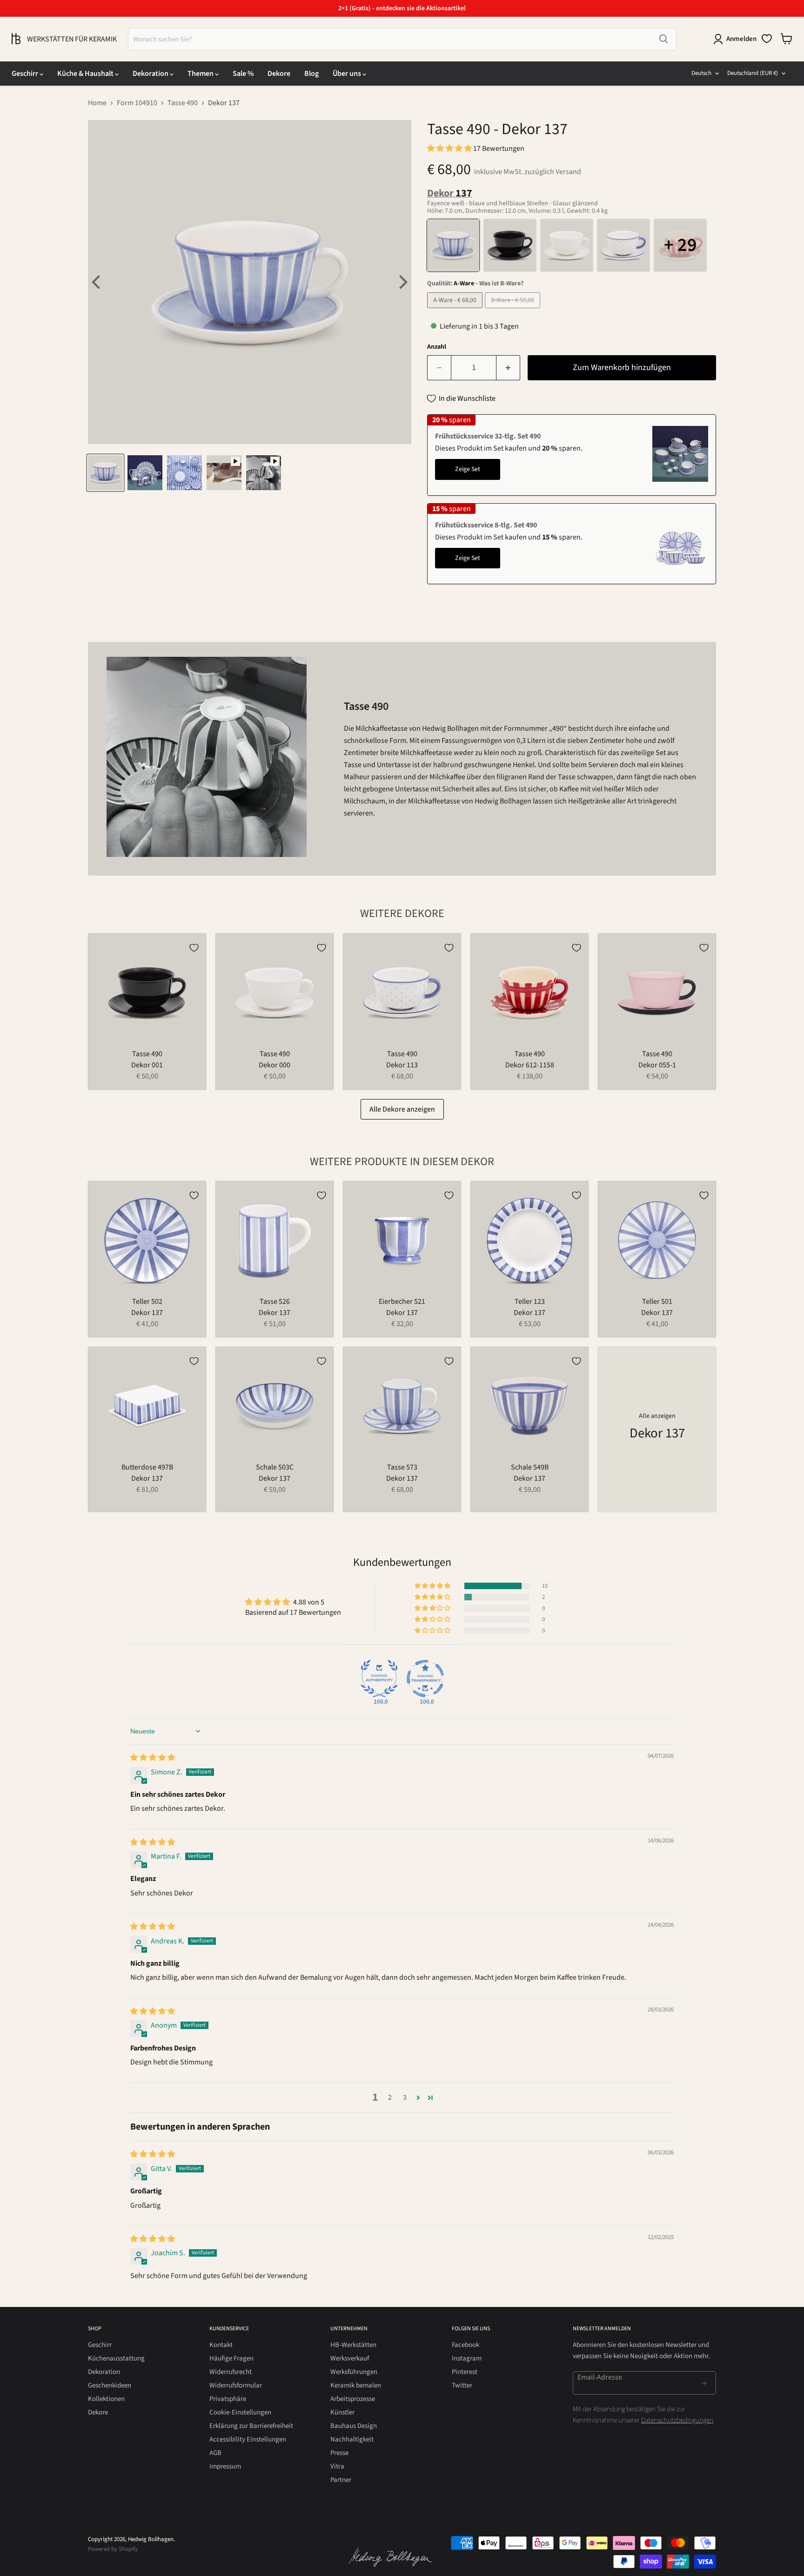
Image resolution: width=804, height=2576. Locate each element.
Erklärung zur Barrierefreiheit (251, 2426)
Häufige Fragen (231, 2358)
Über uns (348, 74)
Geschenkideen (110, 2385)
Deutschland (753, 73)
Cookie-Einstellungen (240, 2412)
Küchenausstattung (116, 2358)
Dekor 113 (402, 1065)
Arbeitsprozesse (353, 2399)
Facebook (466, 2345)
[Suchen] (663, 39)
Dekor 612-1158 (530, 1065)
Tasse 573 (402, 1467)
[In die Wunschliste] (194, 948)
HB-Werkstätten (353, 2345)
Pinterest (465, 2372)
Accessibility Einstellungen (248, 2439)
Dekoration (151, 74)
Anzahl (437, 347)
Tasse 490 (183, 103)
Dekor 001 (147, 1065)
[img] (153, 1758)
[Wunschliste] (767, 39)
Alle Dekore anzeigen (402, 1109)
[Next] (402, 282)
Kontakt (221, 2345)
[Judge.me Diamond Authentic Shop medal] (379, 1679)
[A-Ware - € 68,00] (456, 310)
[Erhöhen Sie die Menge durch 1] (508, 368)
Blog (312, 74)
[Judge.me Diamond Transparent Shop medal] (425, 1679)
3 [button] (405, 2097)
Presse (339, 2453)
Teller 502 (147, 1301)
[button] (450, 148)
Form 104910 (137, 103)
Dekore (279, 74)
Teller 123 (530, 1301)
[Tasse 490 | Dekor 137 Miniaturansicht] (105, 473)
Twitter (462, 2385)
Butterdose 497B (147, 1467)
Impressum (225, 2466)
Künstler (342, 2412)
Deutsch (701, 73)
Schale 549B (530, 1467)
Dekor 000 (275, 1065)
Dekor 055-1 (657, 1065)
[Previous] (97, 282)
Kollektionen (106, 2399)
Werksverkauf (350, 2358)
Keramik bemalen (356, 2385)
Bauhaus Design (354, 2426)
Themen (201, 74)
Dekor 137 (147, 1313)
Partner (341, 2480)
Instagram (467, 2358)
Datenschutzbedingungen (677, 2420)
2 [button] (390, 2097)
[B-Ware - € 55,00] (514, 310)
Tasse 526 (275, 1301)
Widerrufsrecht (231, 2372)
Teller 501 (657, 1301)
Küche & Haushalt (86, 74)
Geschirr (26, 74)
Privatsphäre (228, 2399)
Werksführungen (354, 2372)
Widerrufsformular (236, 2385)
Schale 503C (275, 1467)
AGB (215, 2453)
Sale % (243, 74)
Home (97, 103)
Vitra (337, 2466)
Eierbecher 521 (402, 1301)
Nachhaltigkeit (352, 2439)
